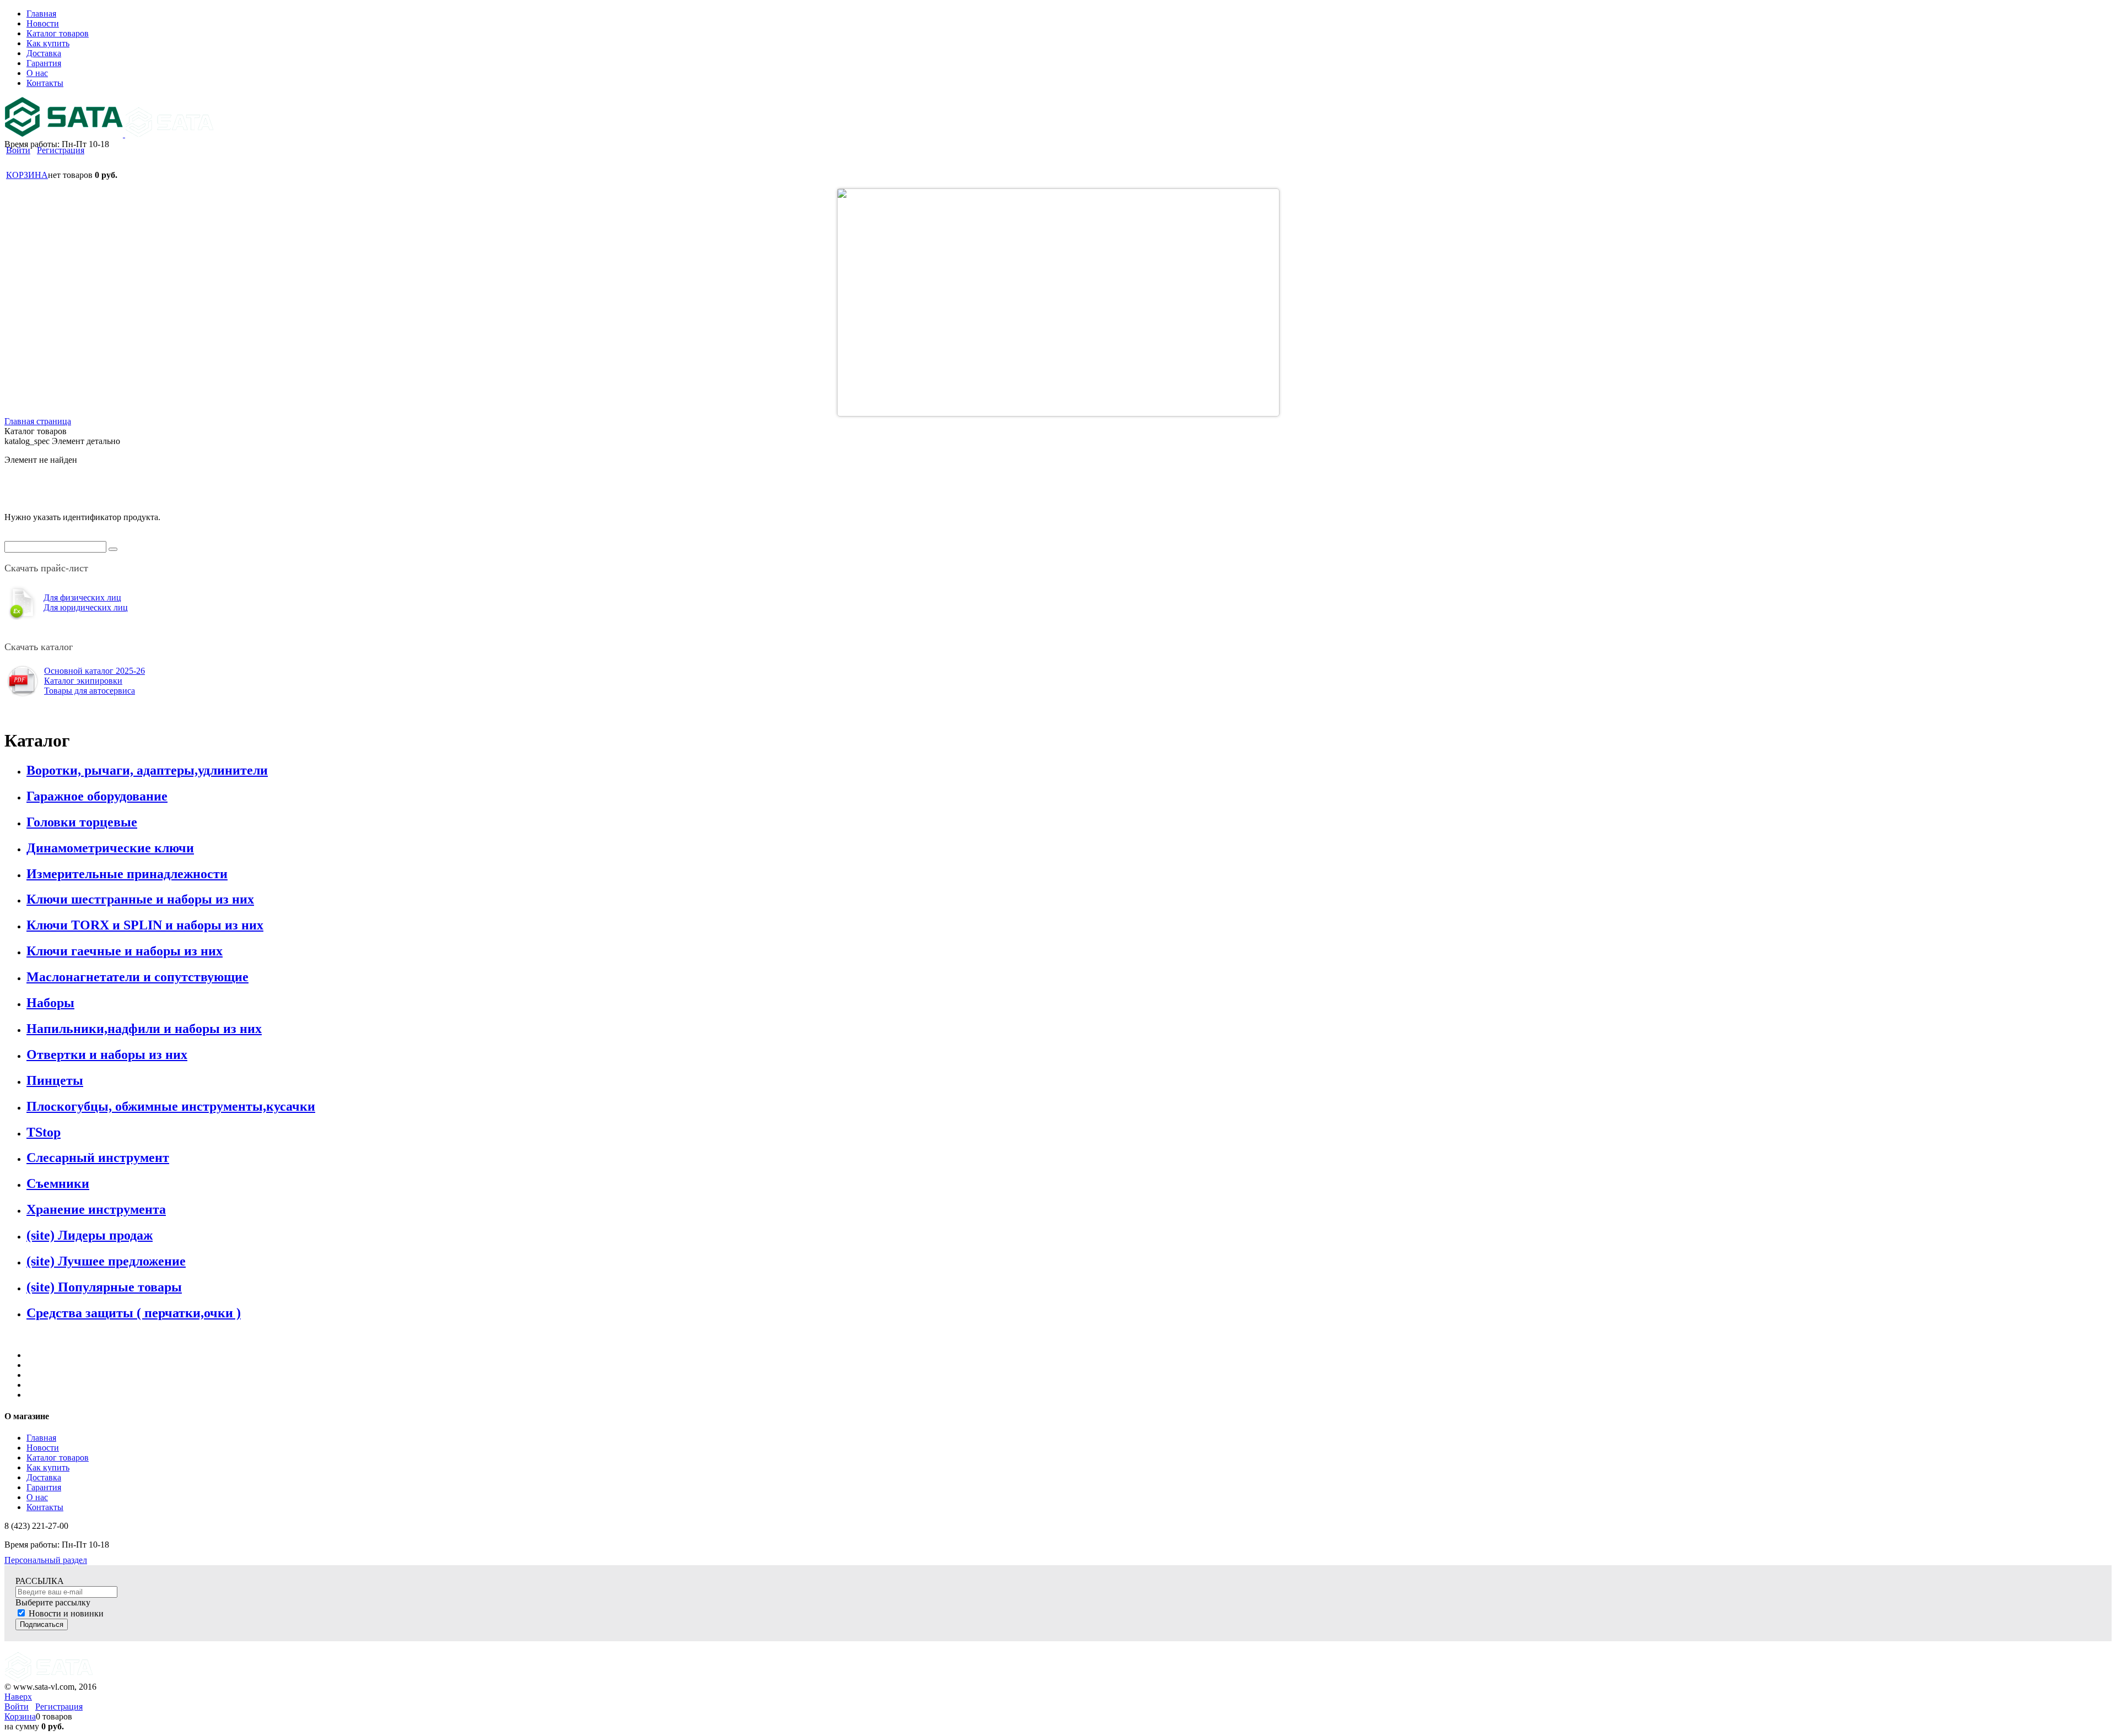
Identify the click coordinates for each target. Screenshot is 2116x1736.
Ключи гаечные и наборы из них (125, 951)
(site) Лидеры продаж (90, 1235)
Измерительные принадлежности (127, 874)
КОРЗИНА (27, 175)
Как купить (48, 1467)
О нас (37, 1497)
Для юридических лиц (86, 607)
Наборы (50, 1003)
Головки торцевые (82, 822)
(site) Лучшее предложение (106, 1261)
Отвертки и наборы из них (107, 1054)
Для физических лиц (82, 597)
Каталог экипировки (83, 681)
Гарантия (44, 1487)
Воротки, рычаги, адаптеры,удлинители (147, 770)
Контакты (45, 1507)
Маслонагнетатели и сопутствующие (137, 977)
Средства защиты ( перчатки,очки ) (134, 1313)
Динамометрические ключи (110, 848)
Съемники (58, 1183)
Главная (41, 1438)
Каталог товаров (58, 1458)
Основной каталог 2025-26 (95, 671)
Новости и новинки (66, 1613)
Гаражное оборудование (97, 796)
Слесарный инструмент (98, 1158)
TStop (44, 1132)
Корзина (20, 1716)
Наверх (18, 1697)
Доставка (44, 1477)
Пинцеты (55, 1080)
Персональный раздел (46, 1560)
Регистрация (61, 150)
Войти (18, 150)
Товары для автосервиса (90, 691)
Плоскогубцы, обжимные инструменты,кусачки (171, 1106)
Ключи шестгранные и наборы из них (140, 899)
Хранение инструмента (96, 1209)
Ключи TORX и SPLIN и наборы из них (145, 925)
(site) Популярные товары (104, 1287)
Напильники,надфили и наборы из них (144, 1029)
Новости (43, 1448)
